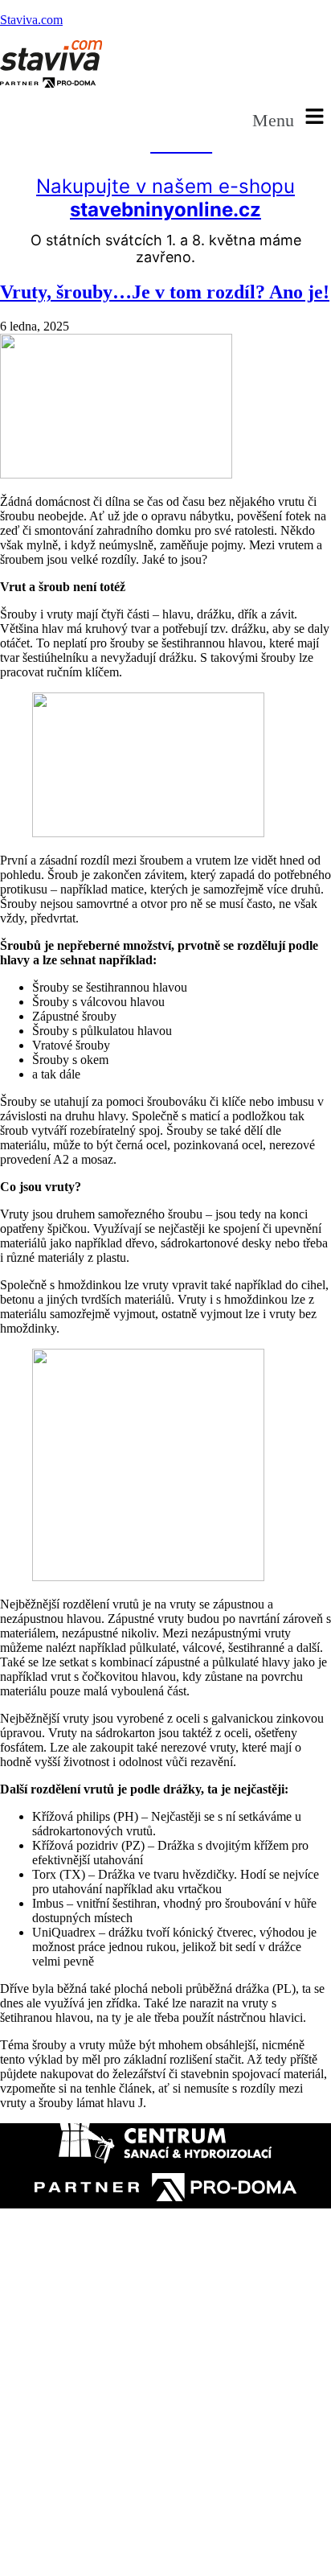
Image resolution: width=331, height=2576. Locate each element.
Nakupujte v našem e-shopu (165, 198)
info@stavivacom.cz (86, 2445)
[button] (292, 117)
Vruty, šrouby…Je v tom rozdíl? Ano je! (165, 292)
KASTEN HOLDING (113, 2471)
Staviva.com (31, 20)
